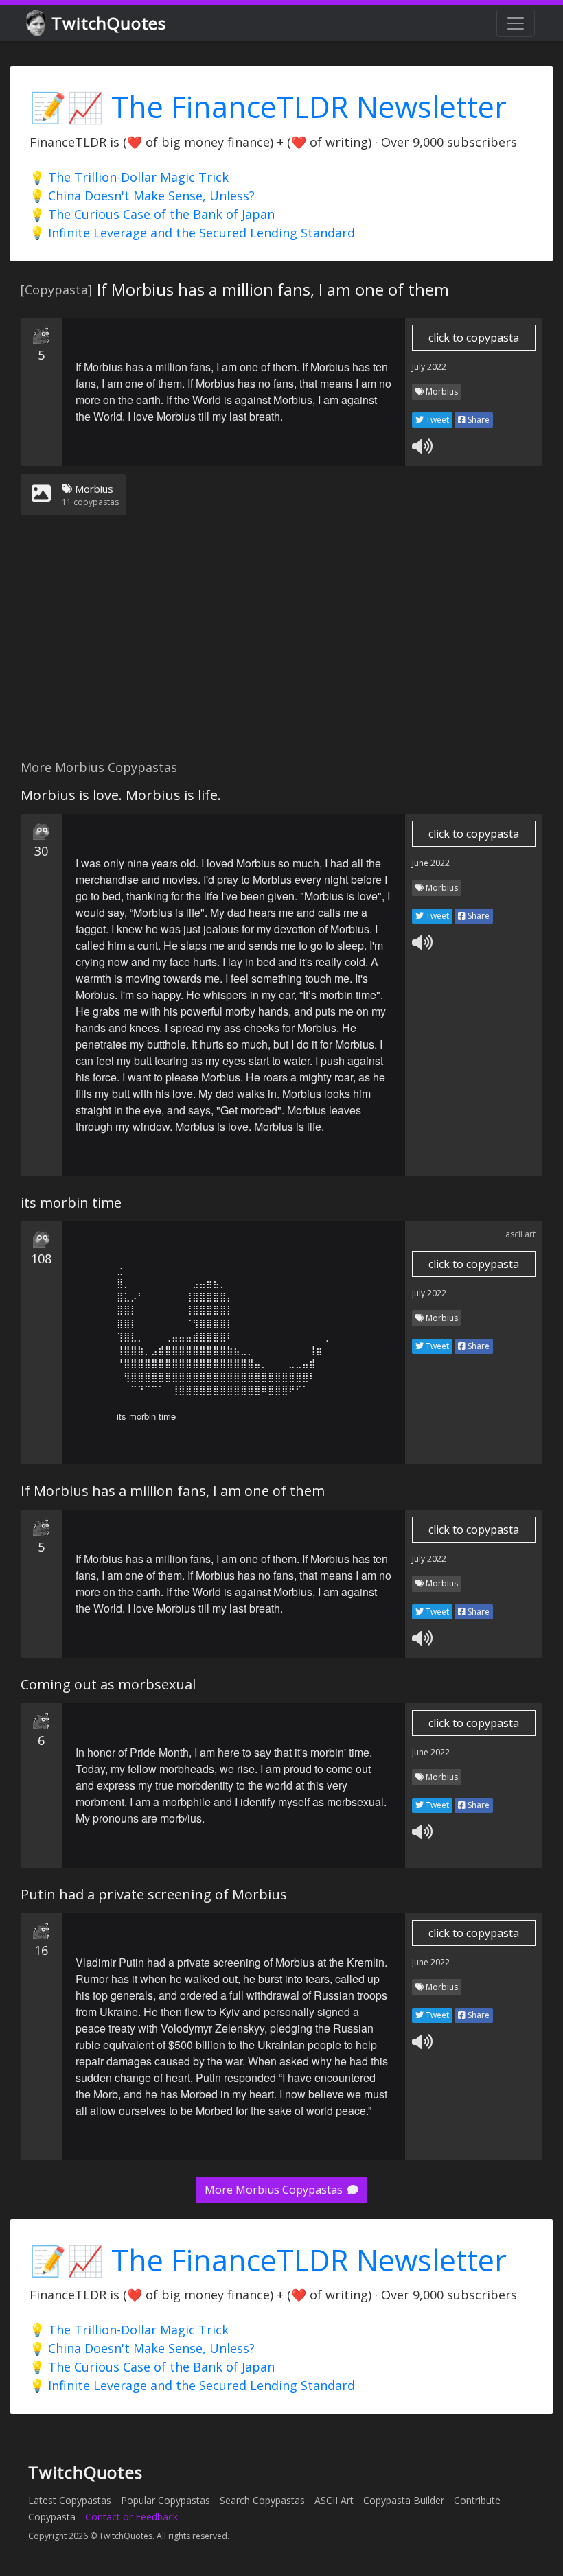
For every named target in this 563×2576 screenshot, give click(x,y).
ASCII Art (334, 2500)
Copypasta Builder (404, 2500)
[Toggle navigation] (516, 23)
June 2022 (431, 863)
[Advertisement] (281, 646)
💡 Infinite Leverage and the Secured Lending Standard (192, 233)
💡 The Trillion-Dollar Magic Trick (129, 177)
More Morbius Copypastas (275, 2190)
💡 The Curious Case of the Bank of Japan (152, 214)
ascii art (520, 1234)
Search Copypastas (262, 2500)
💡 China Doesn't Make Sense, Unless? (142, 196)
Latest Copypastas (70, 2500)
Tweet (436, 420)
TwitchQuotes (109, 23)
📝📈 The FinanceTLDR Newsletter (268, 107)
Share (478, 420)
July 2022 (429, 367)
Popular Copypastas (165, 2500)
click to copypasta (474, 338)
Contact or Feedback (131, 2517)
